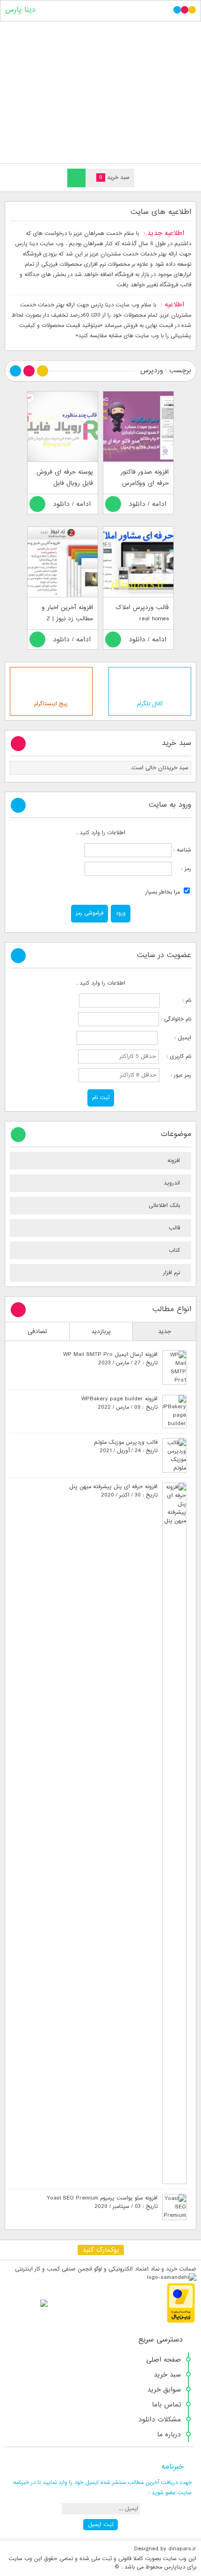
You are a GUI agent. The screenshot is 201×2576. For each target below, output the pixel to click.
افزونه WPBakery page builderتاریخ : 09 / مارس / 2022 (119, 1403)
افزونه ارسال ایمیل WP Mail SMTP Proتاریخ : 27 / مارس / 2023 (110, 1359)
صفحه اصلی (164, 2360)
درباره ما (169, 2434)
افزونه (174, 1161)
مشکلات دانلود (160, 2420)
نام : (176, 1001)
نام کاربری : (176, 1057)
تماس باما (166, 2405)
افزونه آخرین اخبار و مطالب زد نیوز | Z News (67, 619)
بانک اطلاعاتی (164, 1206)
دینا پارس (20, 10)
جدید (165, 1331)
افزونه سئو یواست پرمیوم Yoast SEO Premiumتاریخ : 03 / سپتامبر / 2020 (102, 2202)
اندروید (172, 1183)
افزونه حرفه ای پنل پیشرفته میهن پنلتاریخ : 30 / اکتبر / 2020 (113, 1491)
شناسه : (181, 850)
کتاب (174, 1250)
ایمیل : (175, 1038)
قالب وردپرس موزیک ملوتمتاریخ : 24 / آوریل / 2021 (126, 1447)
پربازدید (101, 1331)
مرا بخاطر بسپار (164, 892)
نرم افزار (172, 1273)
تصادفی (37, 1331)
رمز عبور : (176, 1075)
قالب (174, 1228)
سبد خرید (167, 2375)
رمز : (182, 869)
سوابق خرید (164, 2390)
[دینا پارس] (100, 90)
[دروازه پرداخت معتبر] (181, 2321)
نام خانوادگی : (176, 1019)
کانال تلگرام (150, 704)
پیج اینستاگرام (51, 704)
